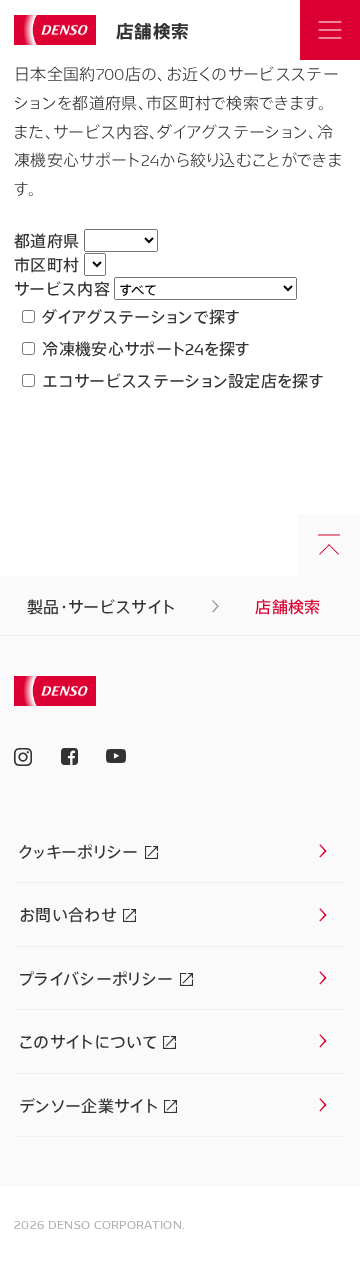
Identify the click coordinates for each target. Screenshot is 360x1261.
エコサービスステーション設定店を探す (181, 380)
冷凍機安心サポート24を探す (144, 348)
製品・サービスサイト (101, 606)
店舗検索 (152, 30)
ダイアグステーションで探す (139, 316)
